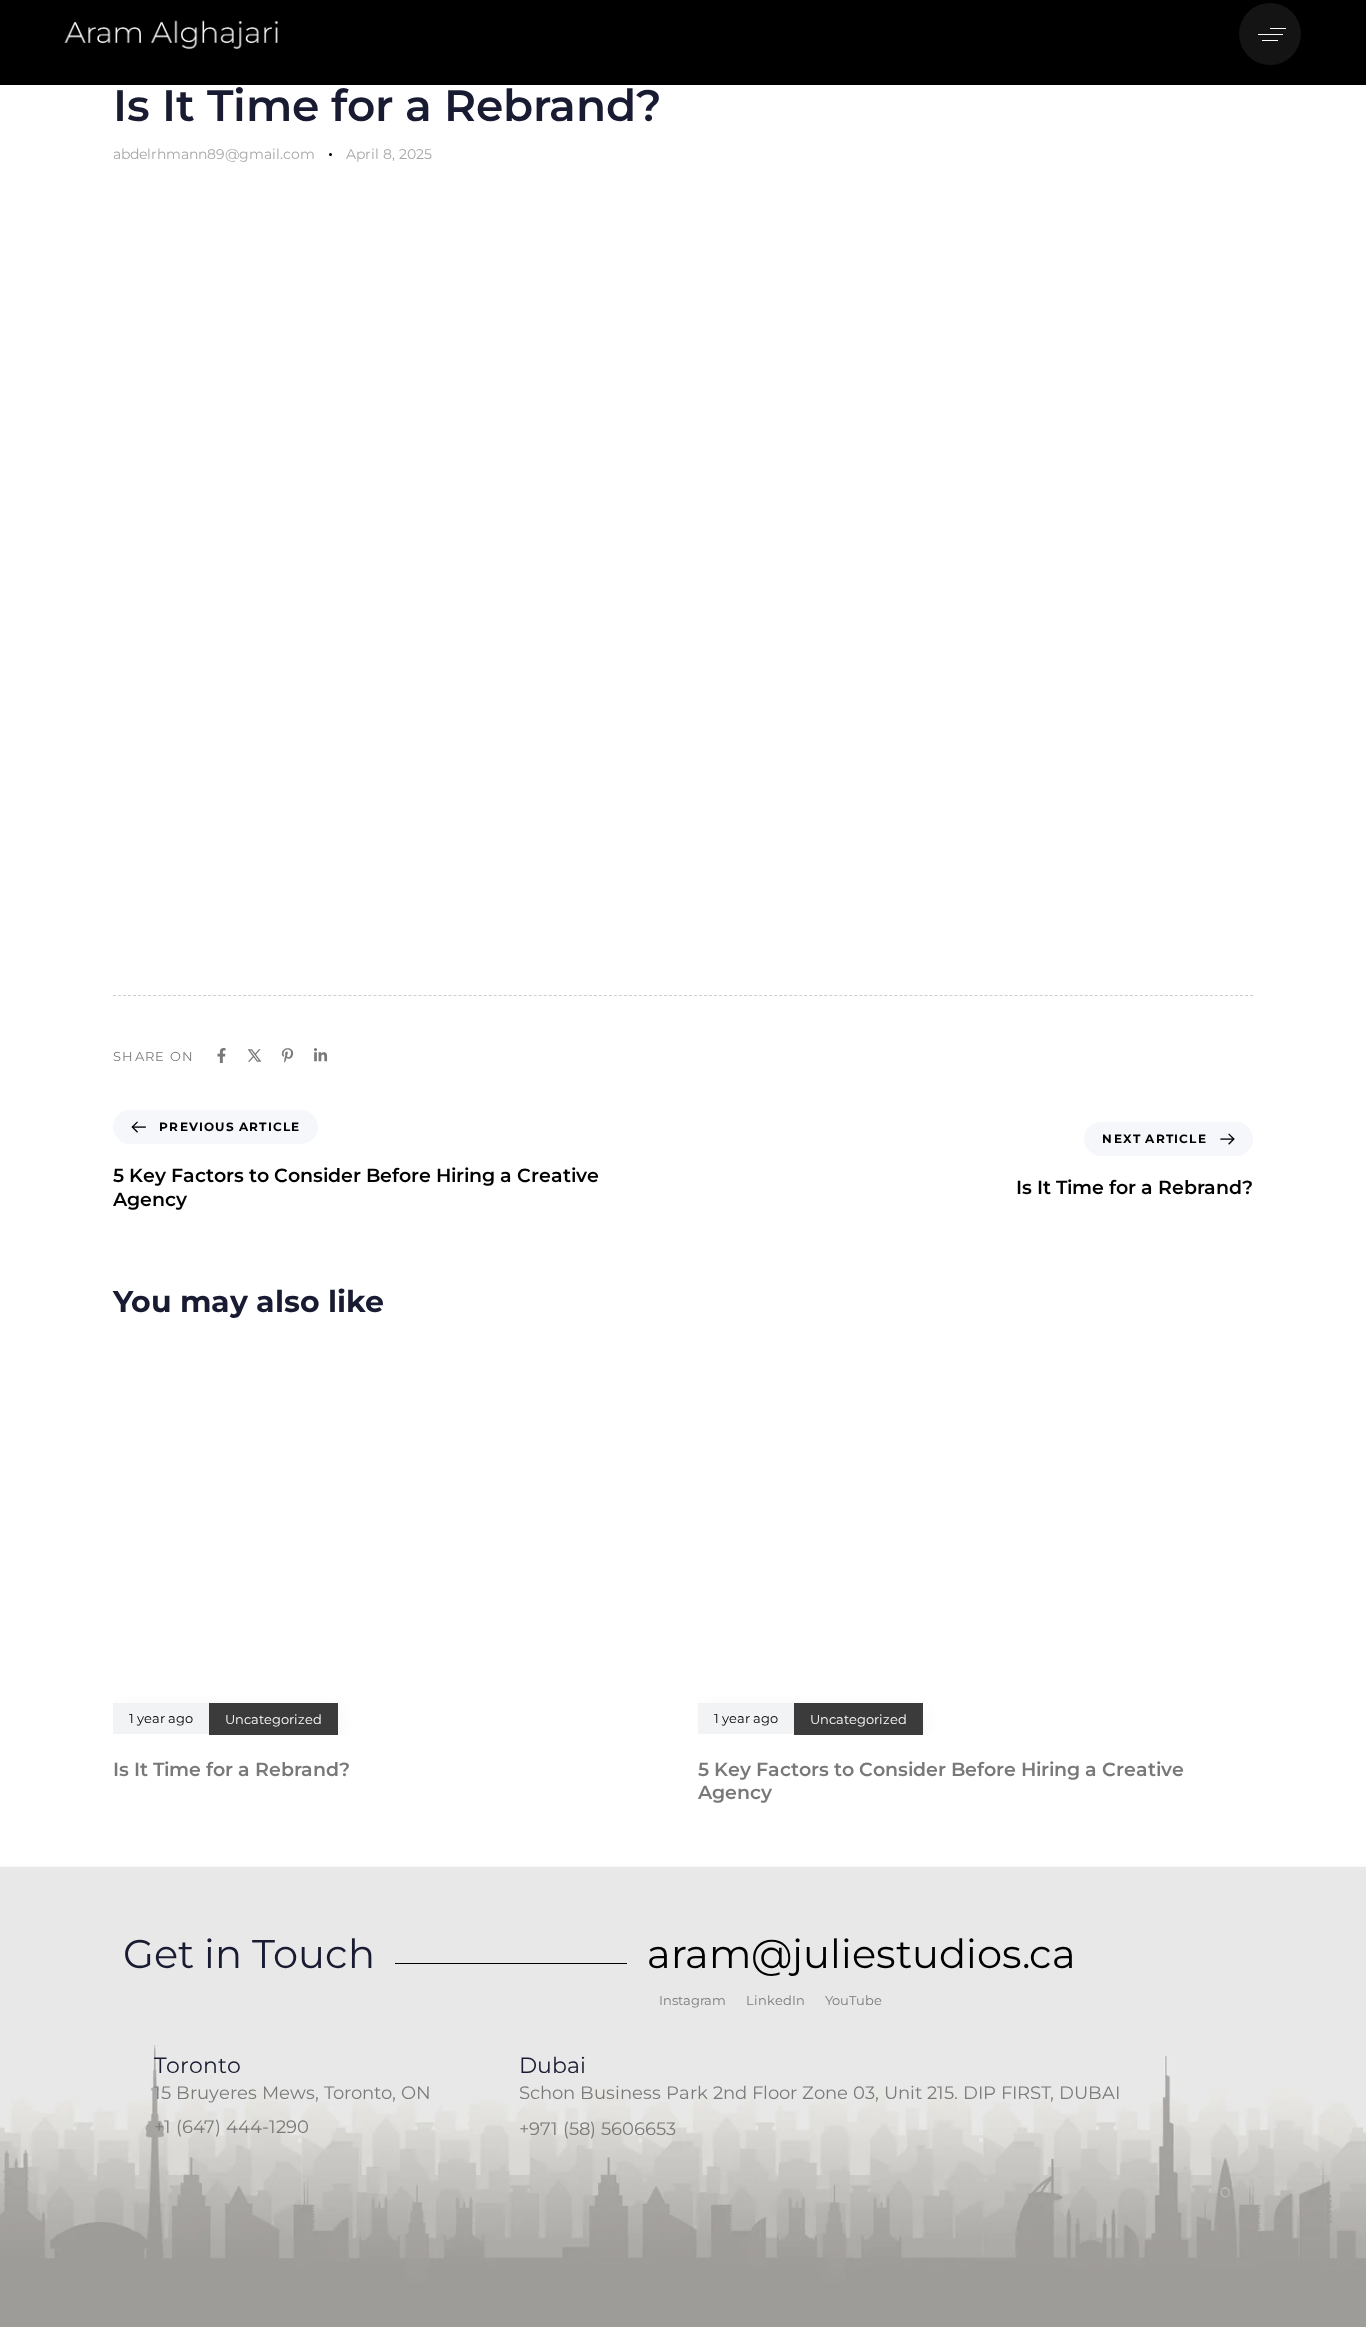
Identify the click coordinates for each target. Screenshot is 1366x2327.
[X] (254, 1055)
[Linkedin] (320, 1055)
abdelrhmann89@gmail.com (214, 154)
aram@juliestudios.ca (861, 1953)
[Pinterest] (287, 1055)
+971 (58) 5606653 (597, 2129)
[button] (1275, 34)
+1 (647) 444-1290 (231, 2127)
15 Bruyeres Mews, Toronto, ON (292, 2093)
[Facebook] (221, 1055)
